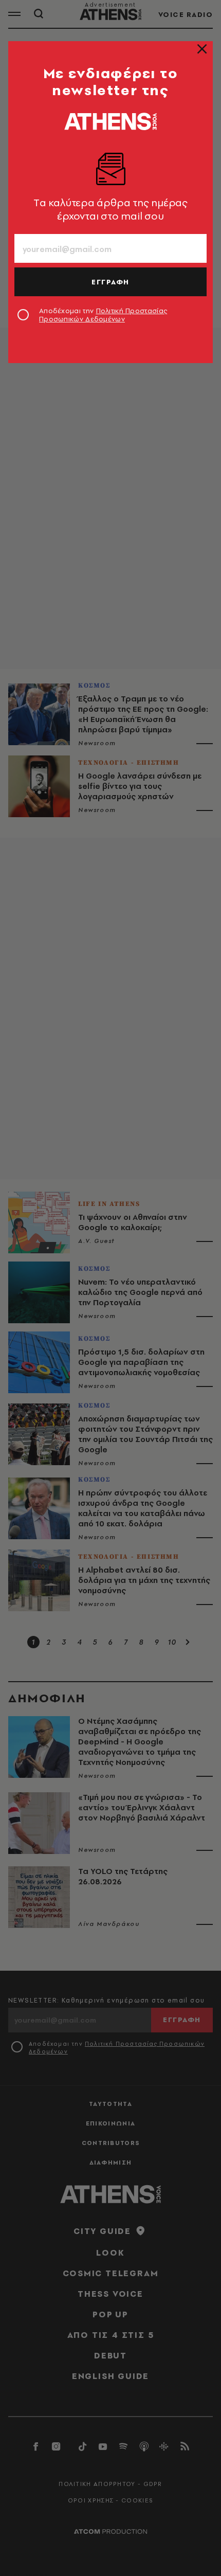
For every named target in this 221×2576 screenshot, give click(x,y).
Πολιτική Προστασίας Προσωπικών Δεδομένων (103, 315)
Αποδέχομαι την (103, 315)
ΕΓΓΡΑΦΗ (110, 282)
